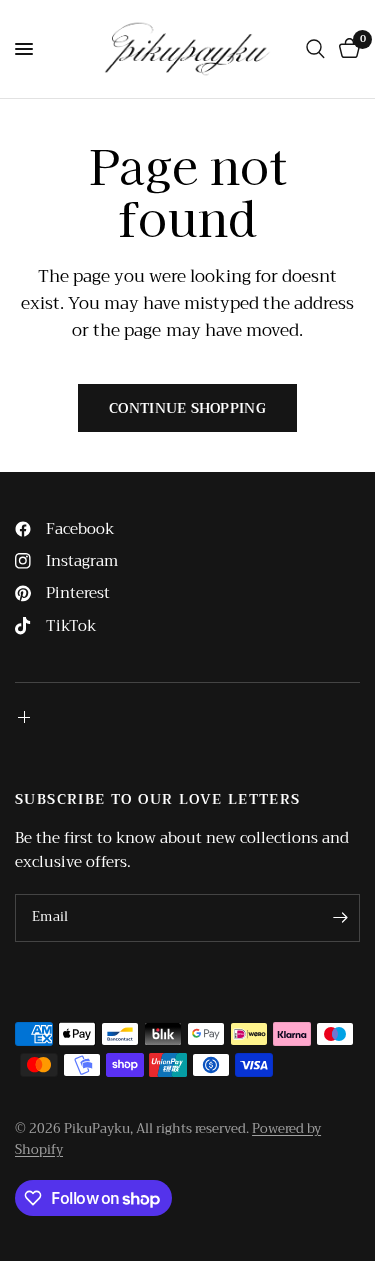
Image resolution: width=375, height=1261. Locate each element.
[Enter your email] (340, 918)
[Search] (315, 49)
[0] (346, 49)
